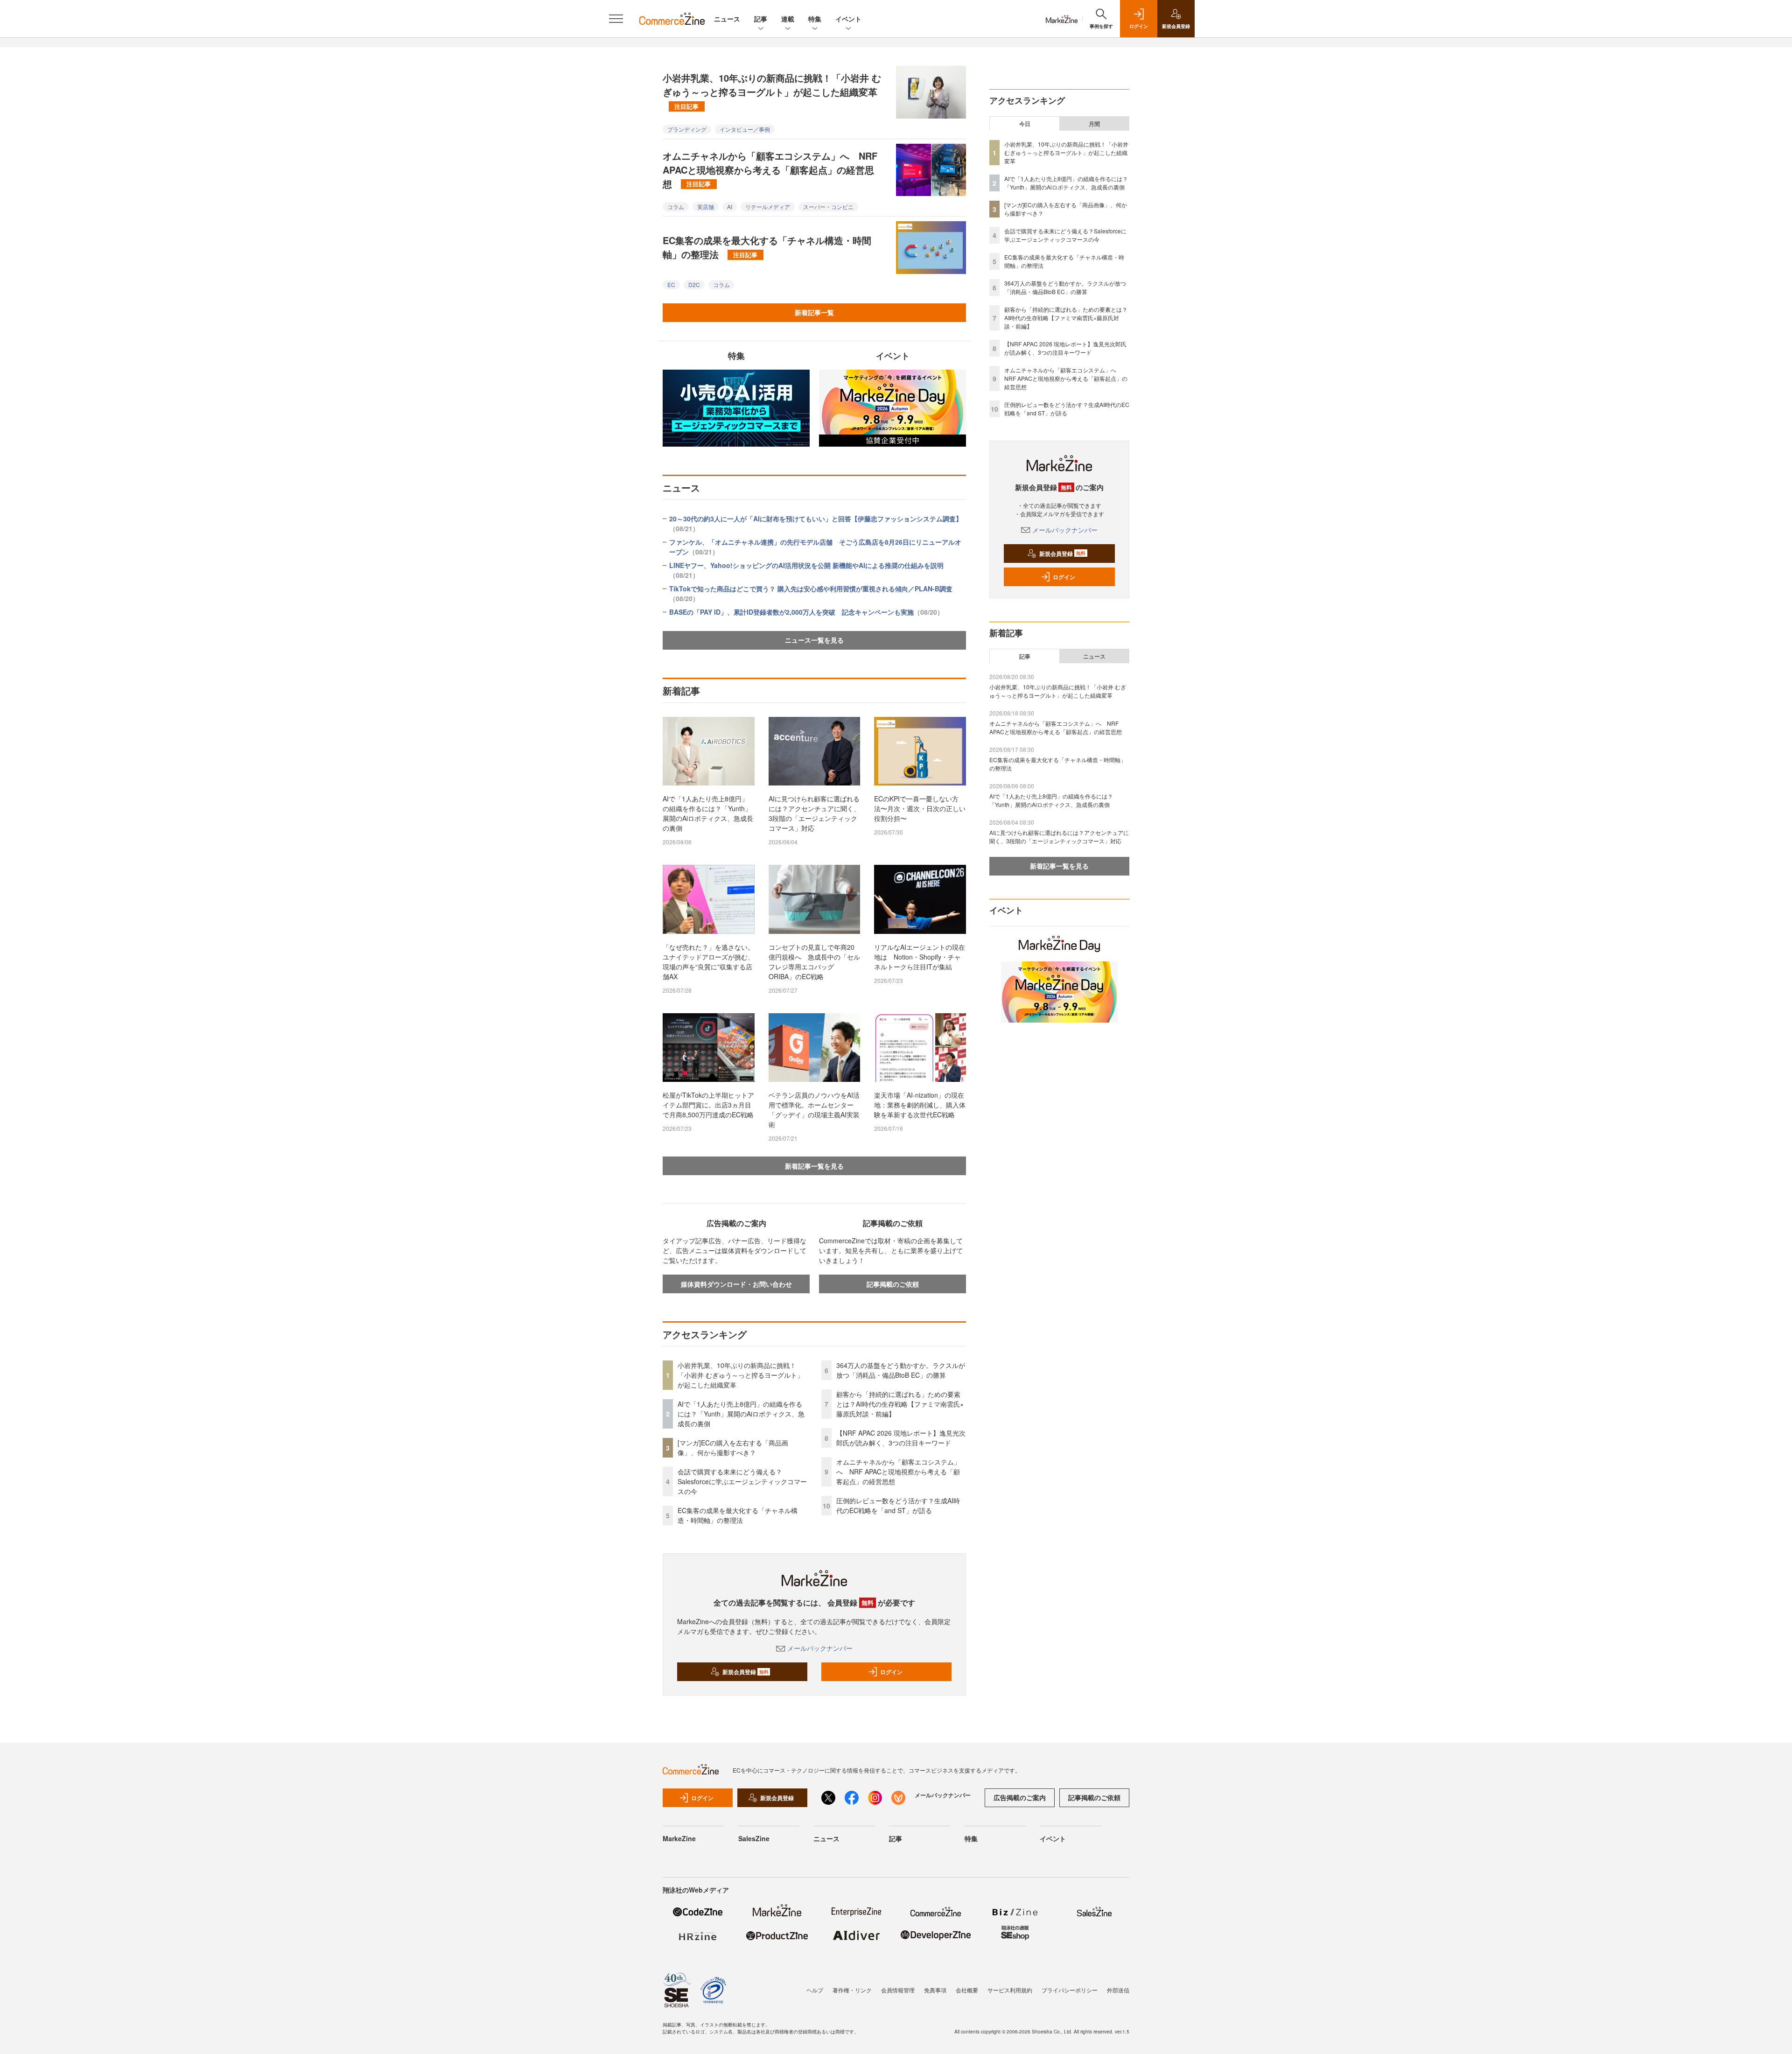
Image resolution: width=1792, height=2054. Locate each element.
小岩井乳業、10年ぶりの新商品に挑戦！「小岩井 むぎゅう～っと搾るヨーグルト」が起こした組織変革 (772, 91)
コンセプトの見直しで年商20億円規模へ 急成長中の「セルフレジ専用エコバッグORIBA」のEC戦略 (814, 962)
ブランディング (687, 129)
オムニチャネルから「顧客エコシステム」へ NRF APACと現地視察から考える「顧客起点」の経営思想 (770, 170)
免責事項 (935, 1990)
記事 (761, 19)
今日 (1025, 124)
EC (671, 284)
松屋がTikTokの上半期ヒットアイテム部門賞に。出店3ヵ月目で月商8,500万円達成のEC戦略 (708, 1105)
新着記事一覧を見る (814, 1166)
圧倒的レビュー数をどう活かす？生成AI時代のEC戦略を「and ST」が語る (898, 1505)
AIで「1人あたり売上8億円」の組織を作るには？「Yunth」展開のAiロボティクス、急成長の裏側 (708, 813)
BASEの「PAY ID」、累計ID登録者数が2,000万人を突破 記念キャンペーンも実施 (806, 612)
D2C (694, 284)
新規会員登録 (745, 1672)
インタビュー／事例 (745, 129)
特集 (815, 19)
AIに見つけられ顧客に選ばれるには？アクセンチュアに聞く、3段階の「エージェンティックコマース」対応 (814, 813)
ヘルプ (815, 1990)
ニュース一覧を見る (814, 640)
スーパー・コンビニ (828, 207)
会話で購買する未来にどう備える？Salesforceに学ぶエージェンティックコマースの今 (742, 1481)
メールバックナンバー (820, 1648)
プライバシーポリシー (1070, 1990)
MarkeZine (679, 1838)
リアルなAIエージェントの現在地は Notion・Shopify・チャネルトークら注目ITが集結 (920, 957)
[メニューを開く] (616, 19)
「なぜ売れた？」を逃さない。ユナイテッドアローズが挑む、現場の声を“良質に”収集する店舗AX (708, 962)
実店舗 (706, 207)
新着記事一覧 (814, 312)
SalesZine (754, 1838)
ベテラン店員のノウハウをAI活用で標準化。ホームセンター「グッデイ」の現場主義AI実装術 (814, 1110)
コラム (676, 207)
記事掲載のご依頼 (893, 1284)
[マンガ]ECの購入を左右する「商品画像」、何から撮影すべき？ (733, 1448)
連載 (788, 19)
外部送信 (1118, 1990)
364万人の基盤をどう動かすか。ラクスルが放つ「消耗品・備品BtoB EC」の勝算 (901, 1370)
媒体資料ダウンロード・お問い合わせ (736, 1284)
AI (730, 207)
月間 (1094, 124)
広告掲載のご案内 (1020, 1797)
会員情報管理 (898, 1990)
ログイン (891, 1672)
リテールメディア (768, 207)
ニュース (727, 19)
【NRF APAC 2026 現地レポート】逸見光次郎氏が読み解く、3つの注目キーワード (901, 1438)
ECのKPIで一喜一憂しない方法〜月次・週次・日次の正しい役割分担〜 (920, 808)
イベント (848, 19)
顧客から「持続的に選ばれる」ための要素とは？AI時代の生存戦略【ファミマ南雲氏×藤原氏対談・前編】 (900, 1404)
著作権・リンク (852, 1990)
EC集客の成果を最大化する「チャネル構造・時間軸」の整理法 (767, 247)
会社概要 (967, 1990)
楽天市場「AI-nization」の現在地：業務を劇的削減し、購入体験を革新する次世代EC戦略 (920, 1105)
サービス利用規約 (1010, 1990)
